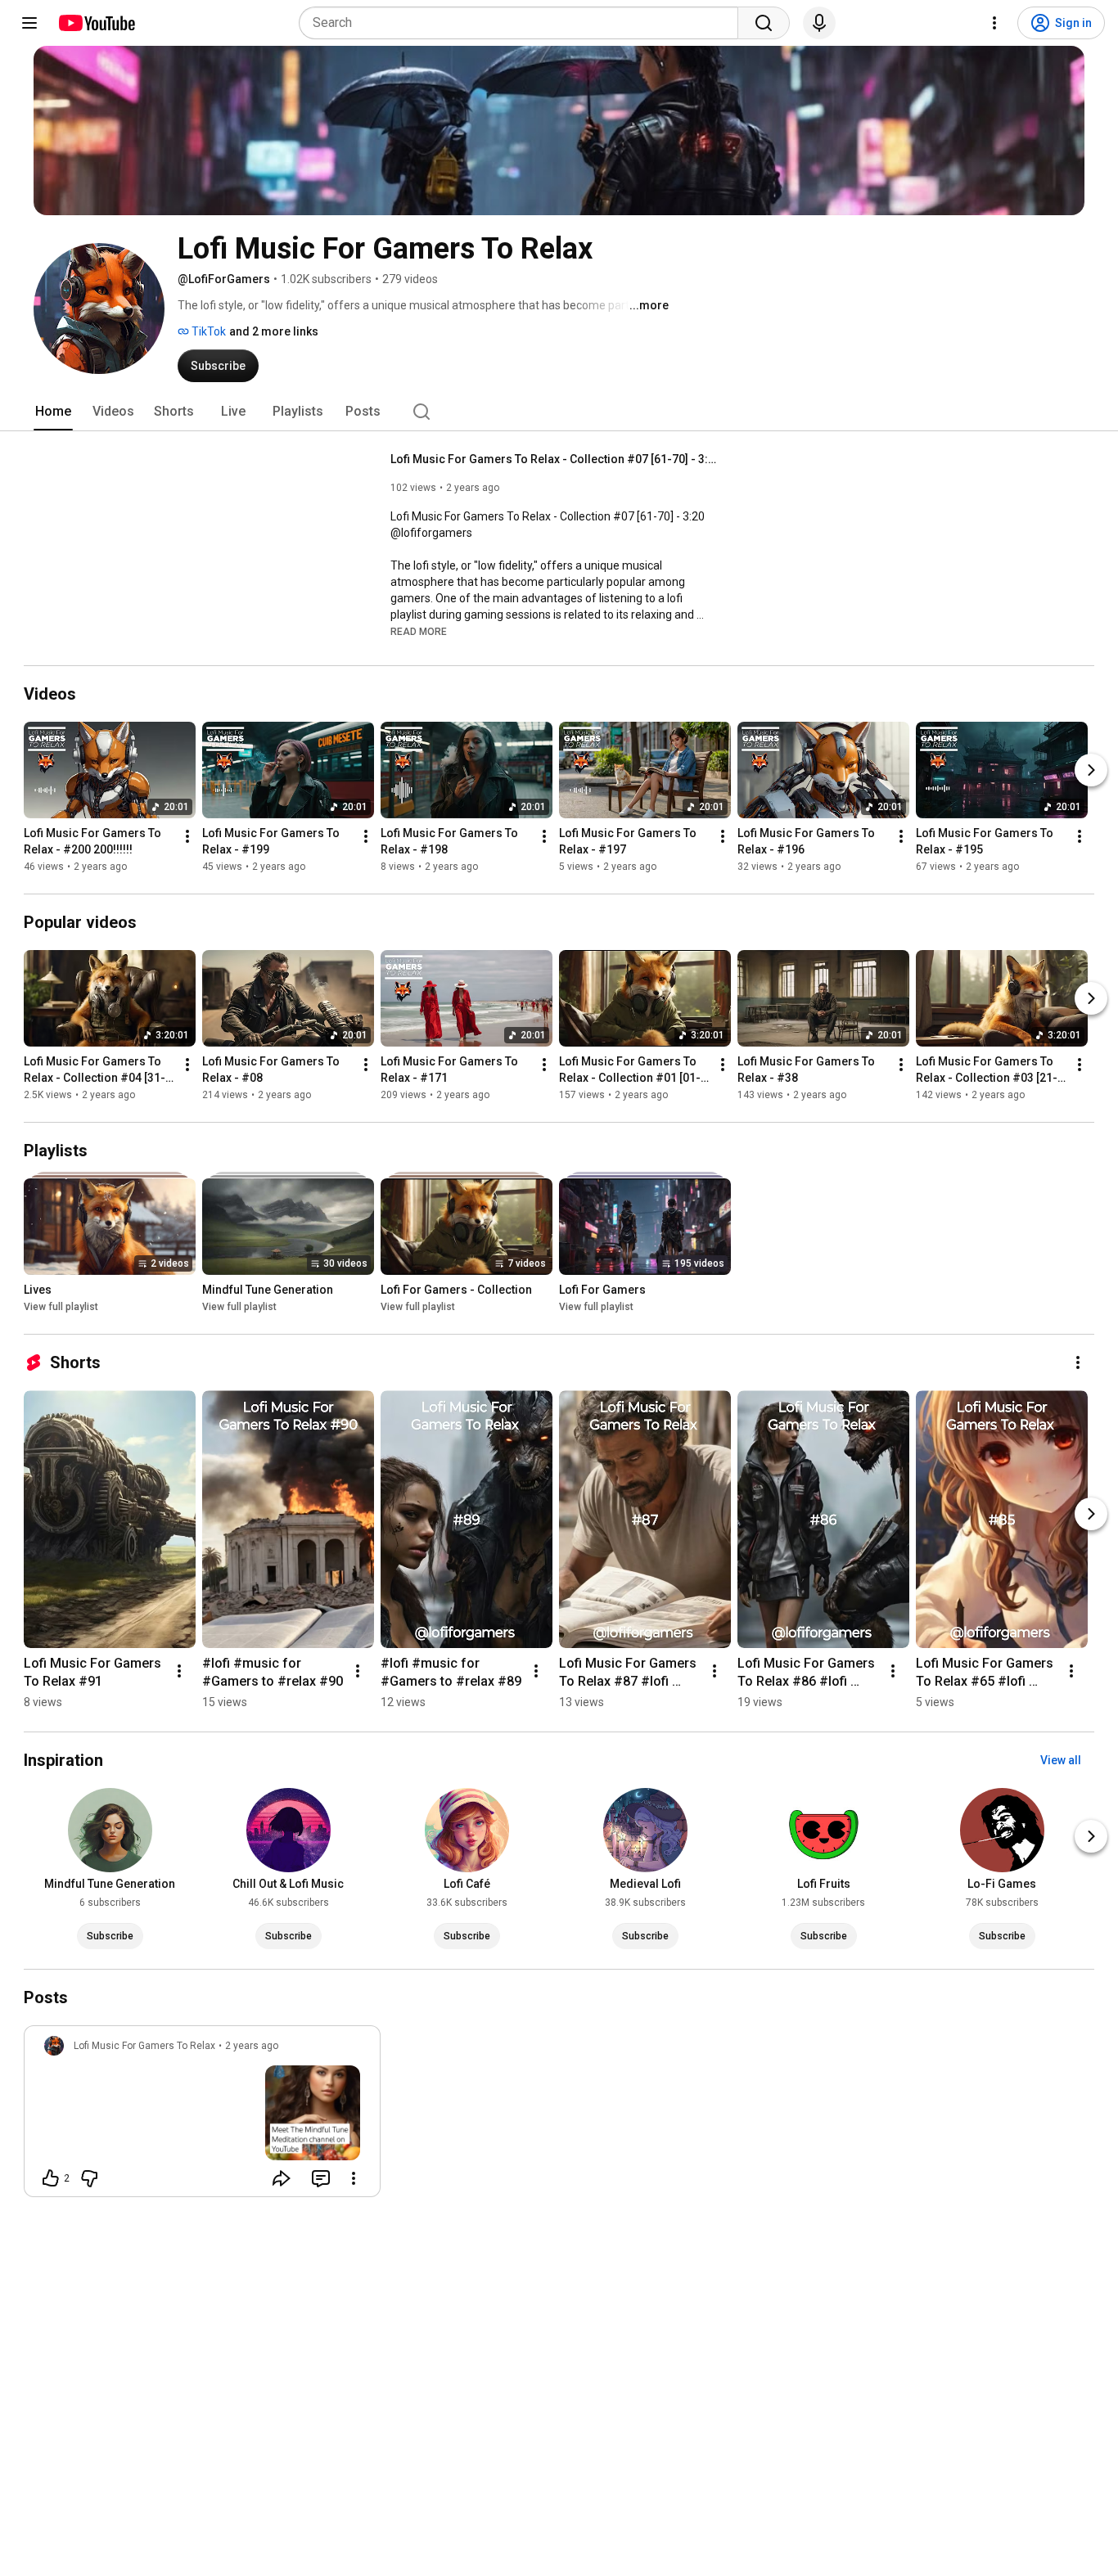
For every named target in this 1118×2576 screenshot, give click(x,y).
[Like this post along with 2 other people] (51, 2178)
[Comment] (321, 2178)
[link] (202, 2116)
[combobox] (523, 23)
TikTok (207, 331)
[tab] (53, 412)
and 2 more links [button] (274, 331)
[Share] (282, 2178)
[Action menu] (354, 2178)
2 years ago (252, 2046)
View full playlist (61, 1307)
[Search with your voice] (819, 23)
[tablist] (559, 412)
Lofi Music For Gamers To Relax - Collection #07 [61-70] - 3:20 (554, 459)
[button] (419, 631)
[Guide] (29, 23)
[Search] (764, 23)
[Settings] (994, 23)
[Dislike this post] (89, 2178)
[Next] (1091, 770)
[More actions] (187, 836)
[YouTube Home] (96, 23)
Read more (419, 632)
